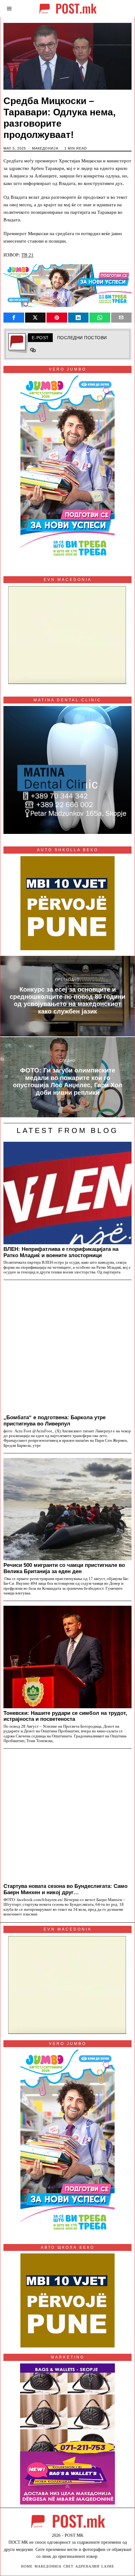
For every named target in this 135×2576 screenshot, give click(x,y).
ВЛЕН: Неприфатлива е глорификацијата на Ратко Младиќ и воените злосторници (61, 1252)
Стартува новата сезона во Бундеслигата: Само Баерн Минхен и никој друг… (65, 1889)
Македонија (45, 148)
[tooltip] (14, 318)
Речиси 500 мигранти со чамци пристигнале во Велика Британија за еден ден (64, 1568)
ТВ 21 (27, 255)
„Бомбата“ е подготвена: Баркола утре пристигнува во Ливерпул (54, 1420)
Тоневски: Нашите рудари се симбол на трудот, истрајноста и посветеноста (65, 1716)
